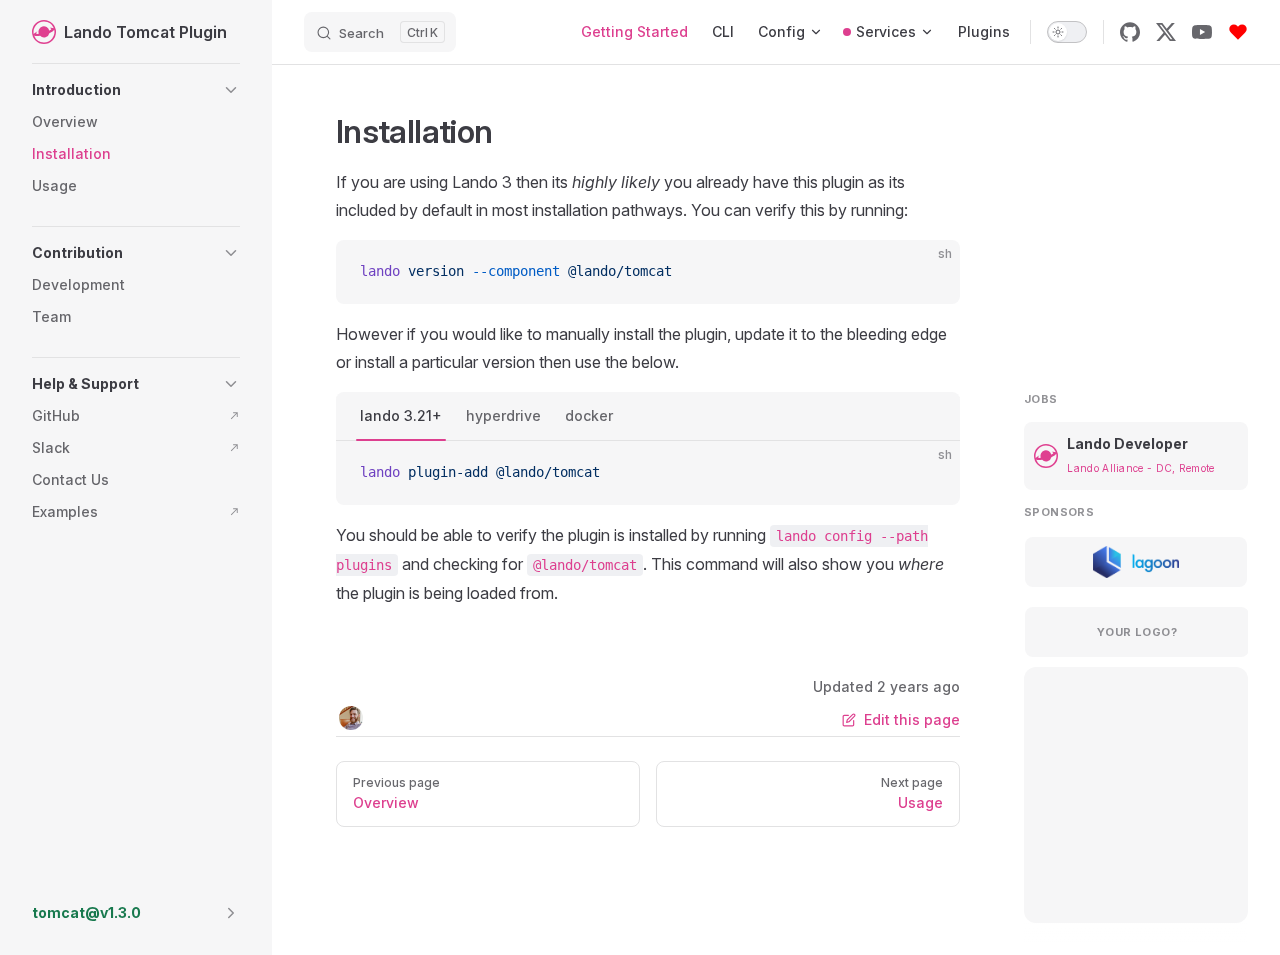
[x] (1166, 32)
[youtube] (1202, 32)
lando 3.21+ (401, 415)
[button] (136, 90)
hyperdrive (503, 415)
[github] (1130, 32)
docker (589, 415)
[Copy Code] (928, 272)
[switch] (1067, 32)
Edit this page (912, 719)
